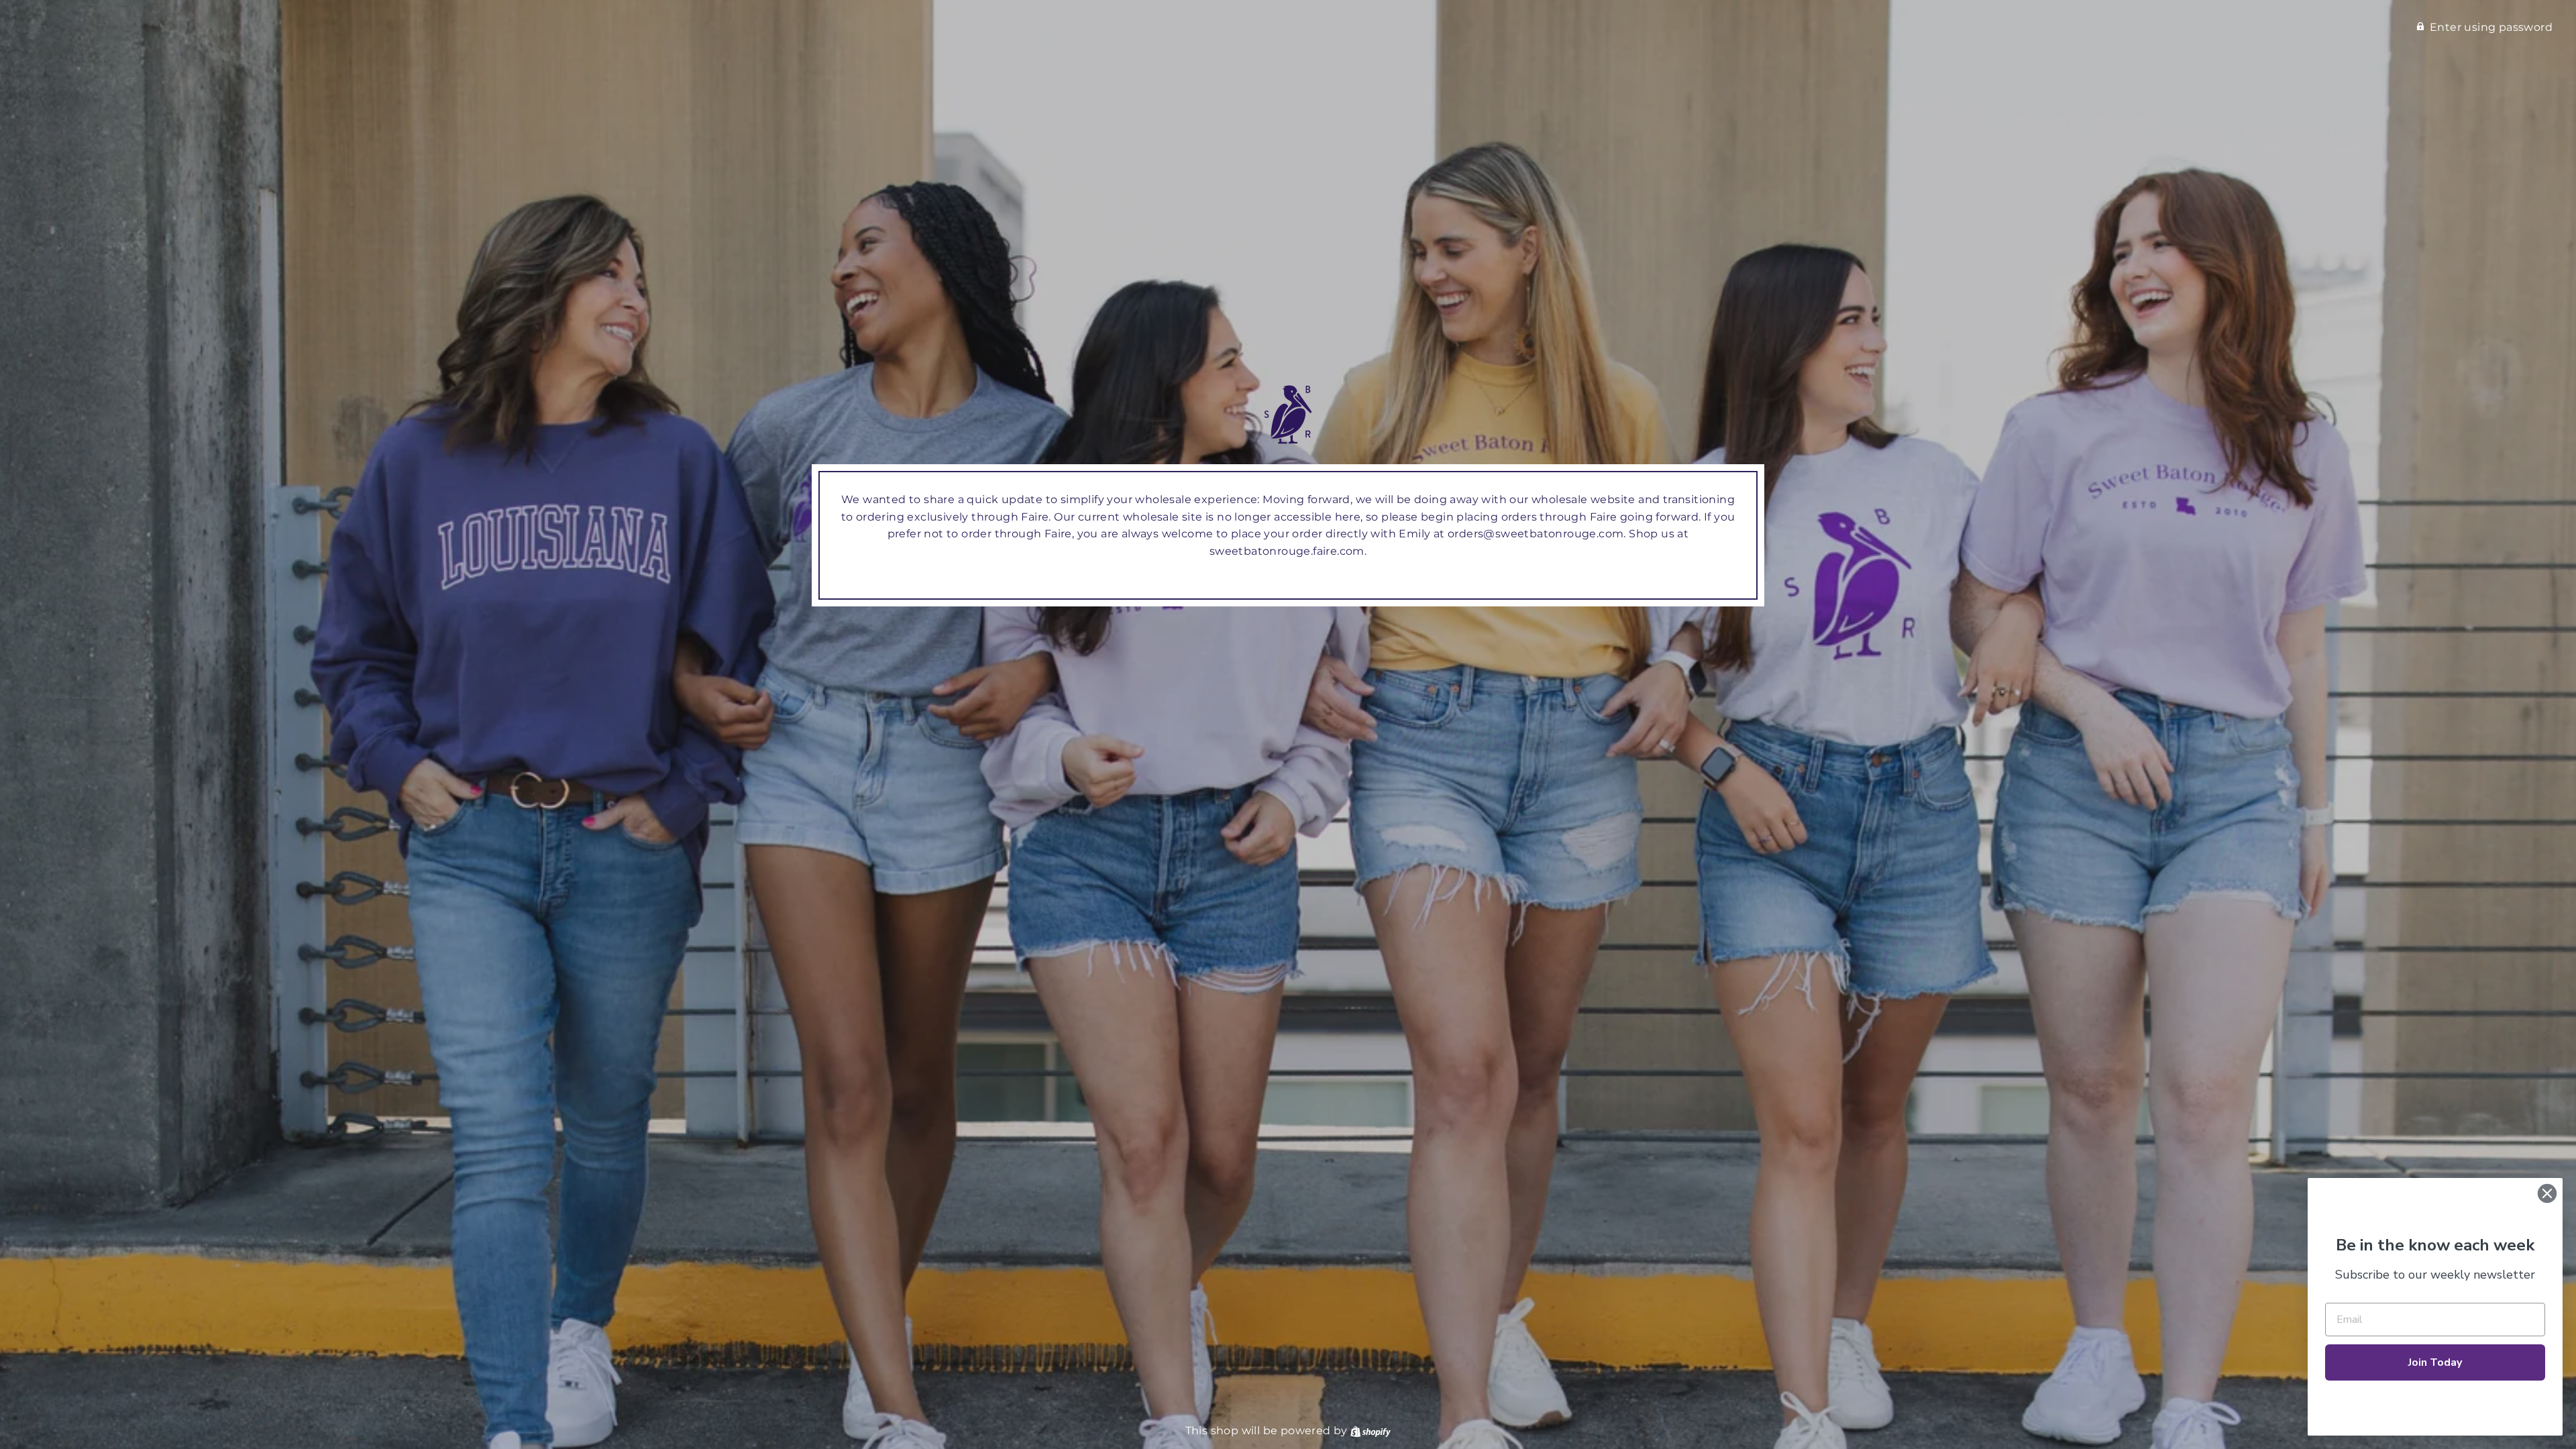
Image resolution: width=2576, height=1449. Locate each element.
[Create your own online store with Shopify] (1371, 1431)
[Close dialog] (2547, 1193)
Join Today (2435, 1362)
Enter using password (2491, 27)
